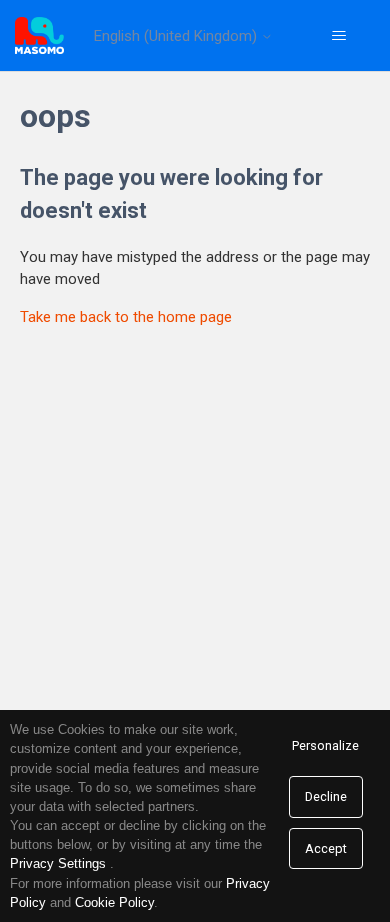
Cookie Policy (114, 902)
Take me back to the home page (126, 317)
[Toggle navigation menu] (339, 36)
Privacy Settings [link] (58, 863)
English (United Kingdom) (177, 36)
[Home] (39, 35)
